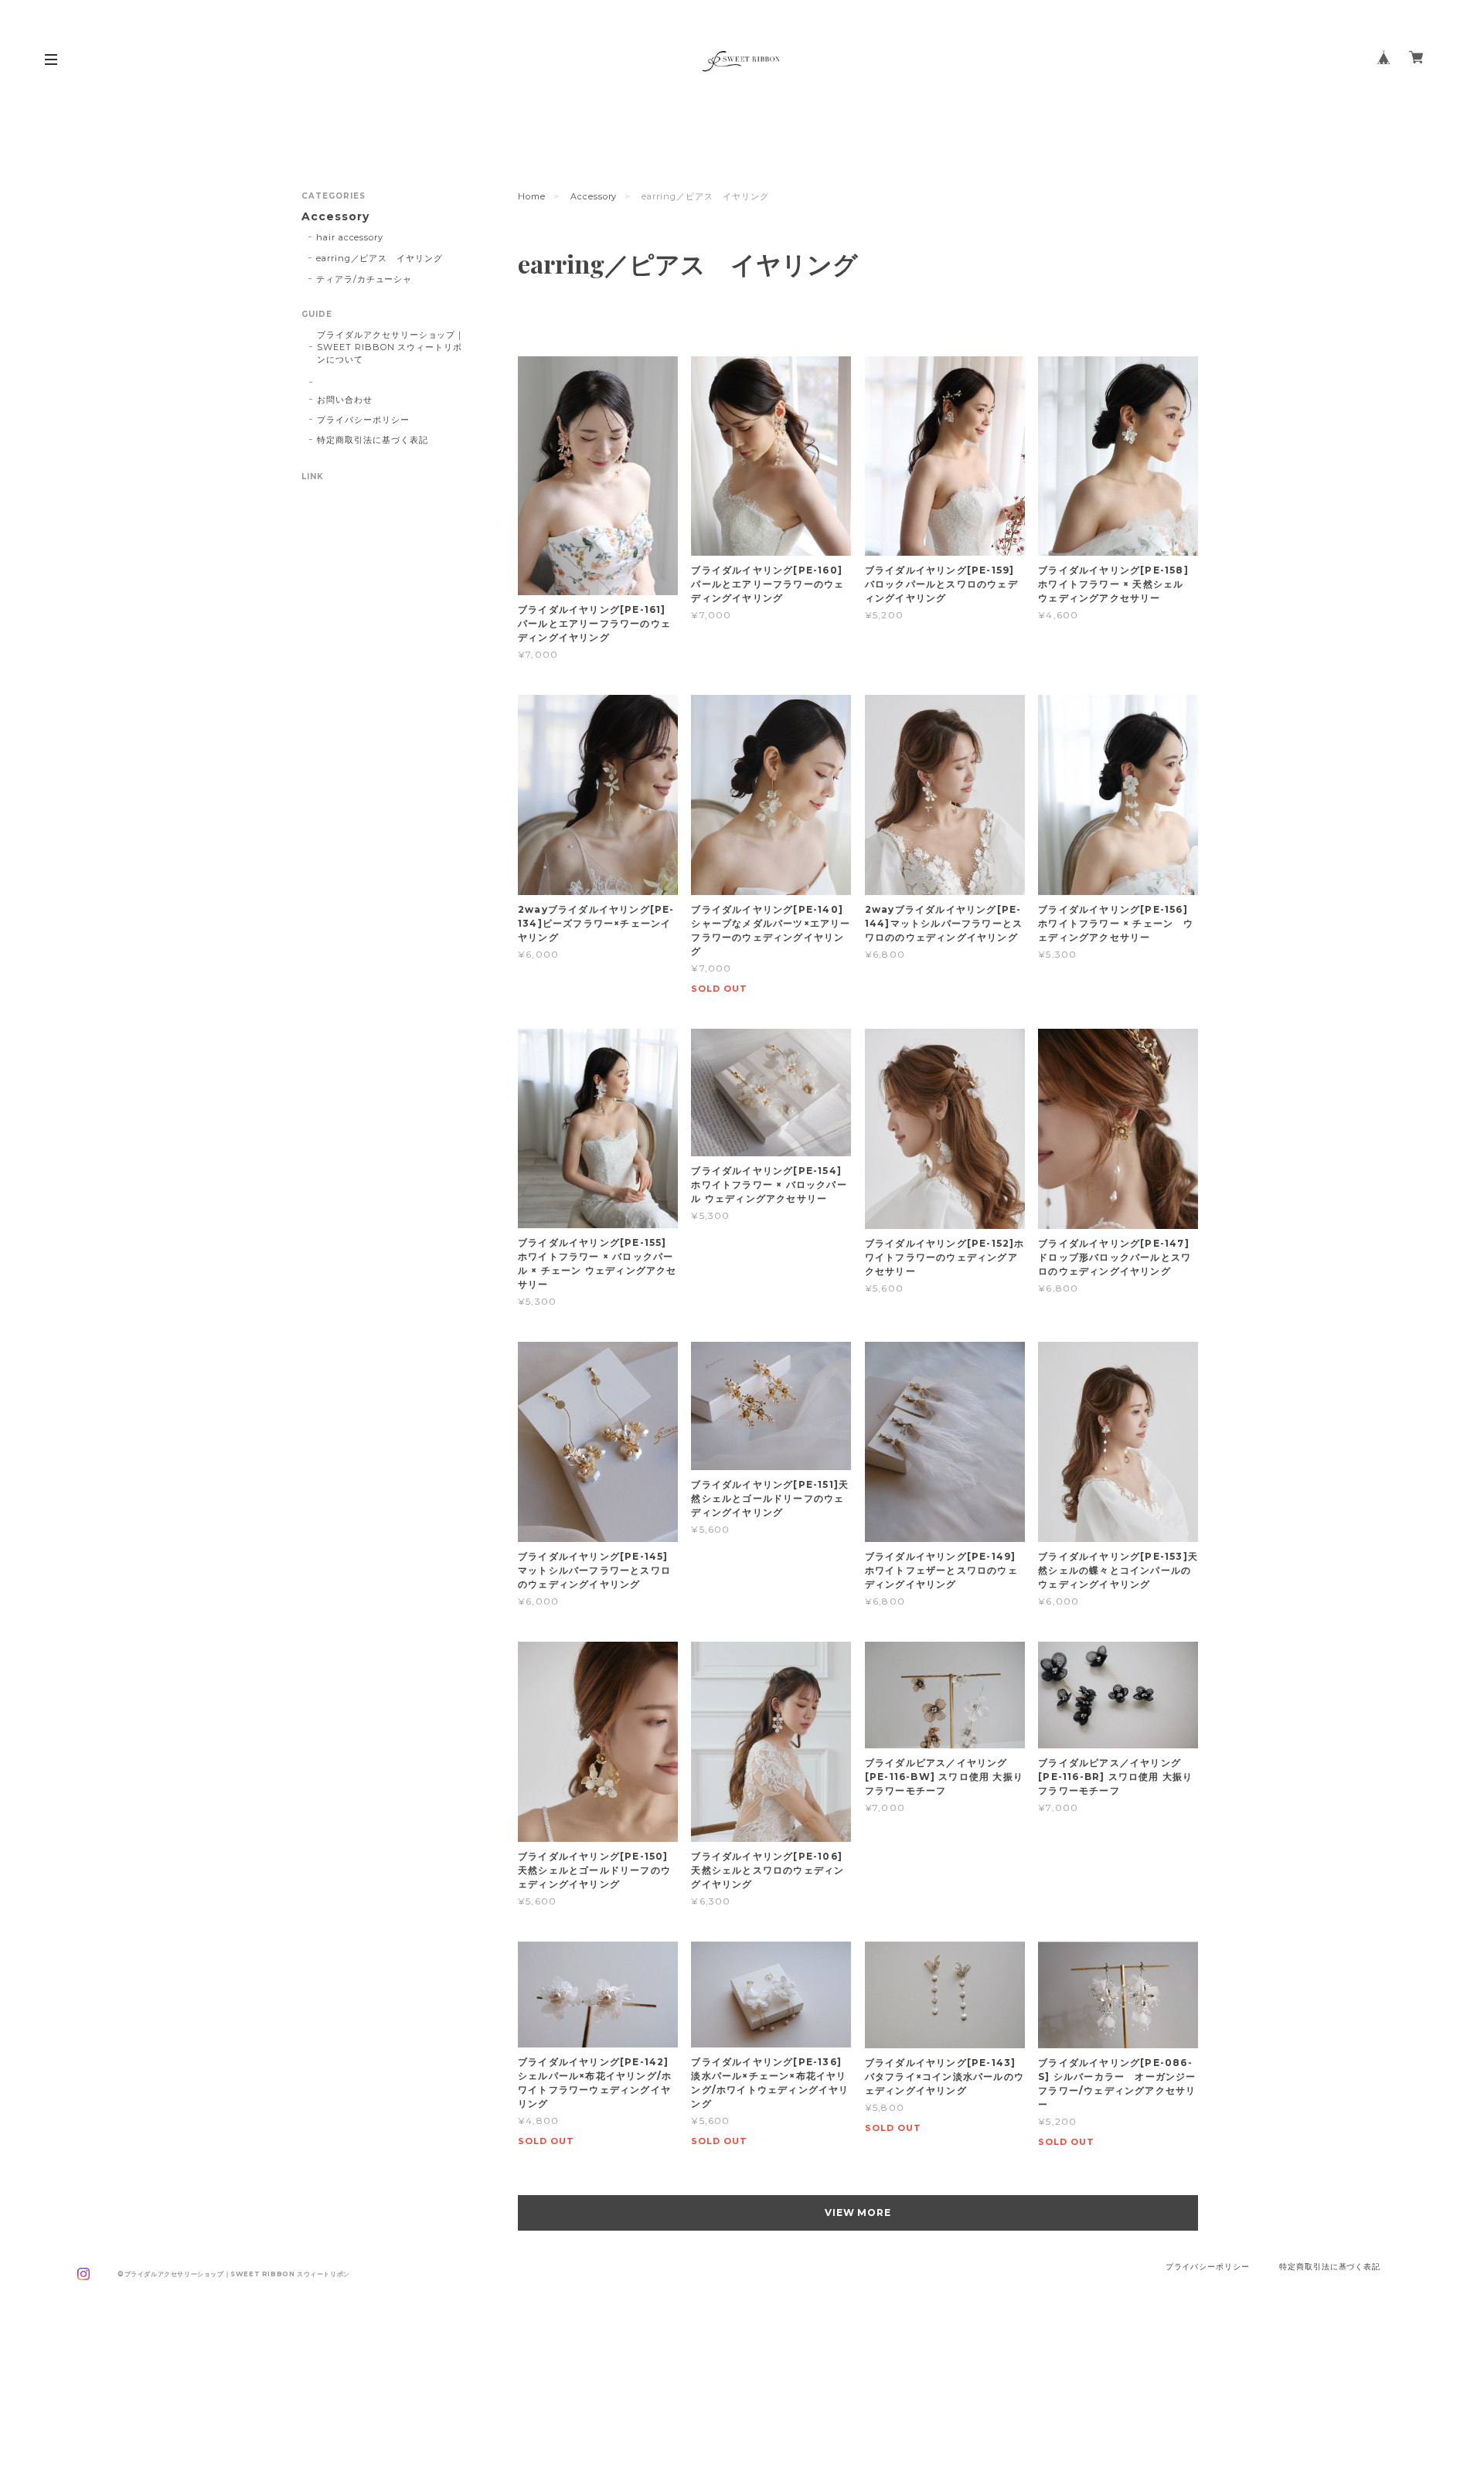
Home (532, 196)
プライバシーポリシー (363, 420)
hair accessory (350, 237)
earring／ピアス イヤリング (380, 258)
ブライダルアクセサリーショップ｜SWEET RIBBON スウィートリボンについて (391, 347)
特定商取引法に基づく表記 (373, 440)
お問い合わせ (345, 400)
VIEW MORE (858, 2212)
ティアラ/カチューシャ (364, 279)
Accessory (594, 196)
